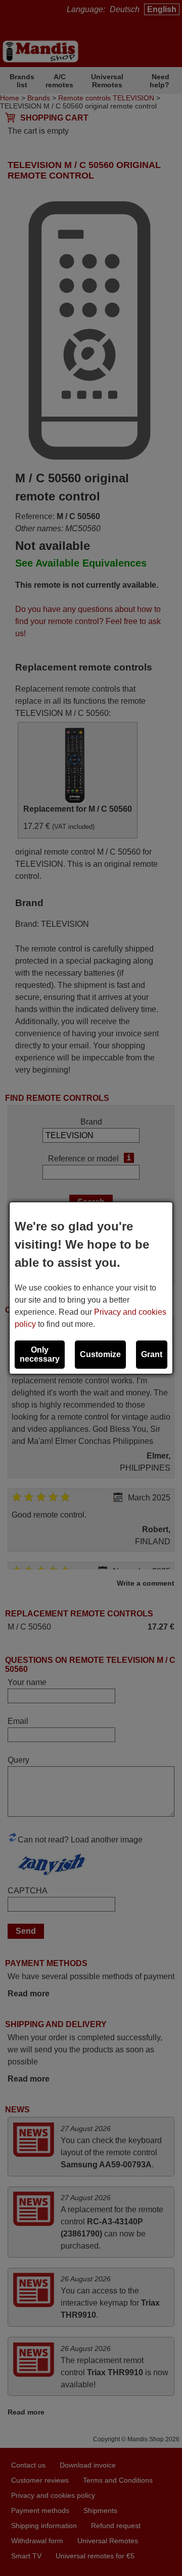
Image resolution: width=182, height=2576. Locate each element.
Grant (152, 1354)
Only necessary (40, 1354)
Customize (100, 1354)
